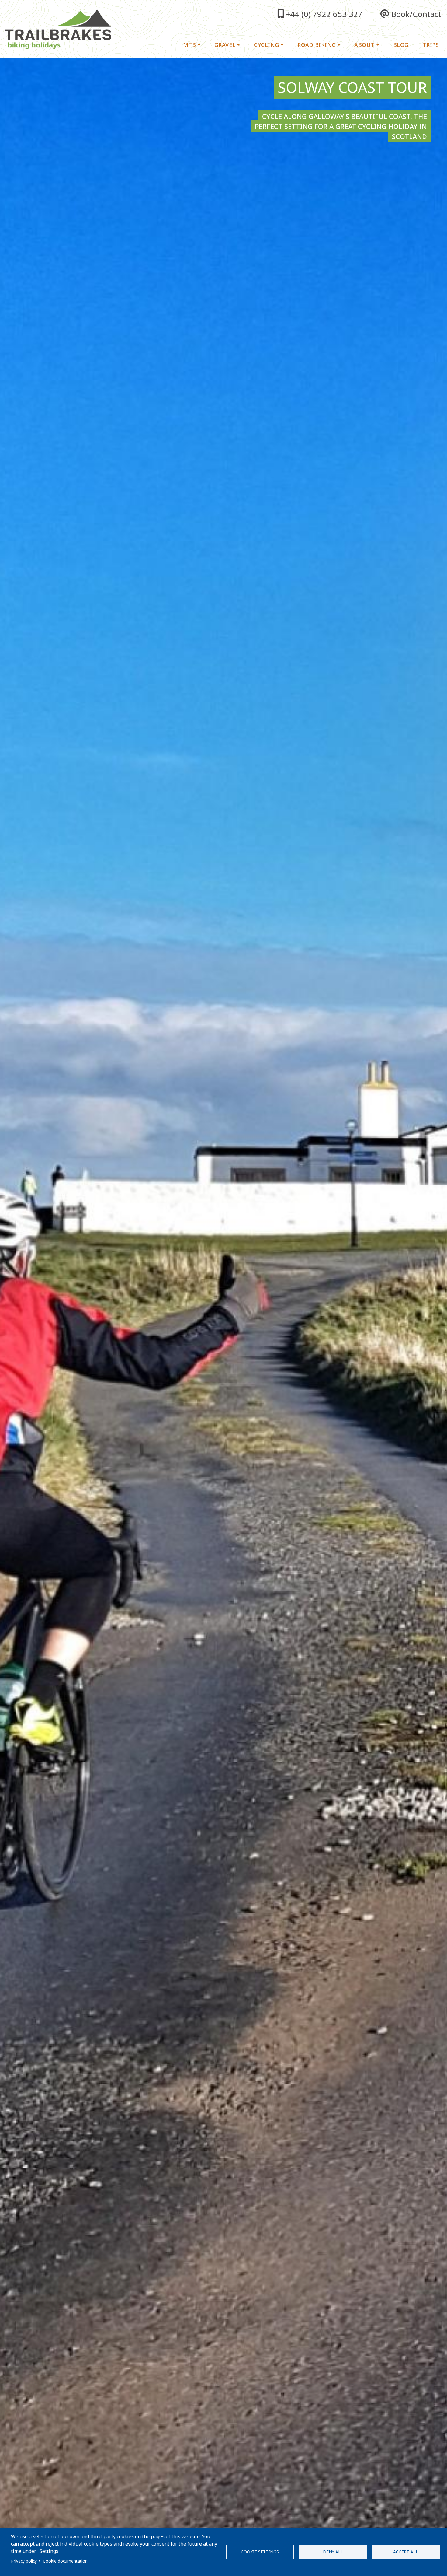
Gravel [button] (225, 45)
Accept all (406, 2552)
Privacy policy (24, 2561)
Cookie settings (260, 2552)
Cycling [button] (267, 45)
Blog (401, 45)
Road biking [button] (317, 45)
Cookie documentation (65, 2561)
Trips (431, 45)
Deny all (333, 2552)
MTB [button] (190, 45)
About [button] (364, 45)
